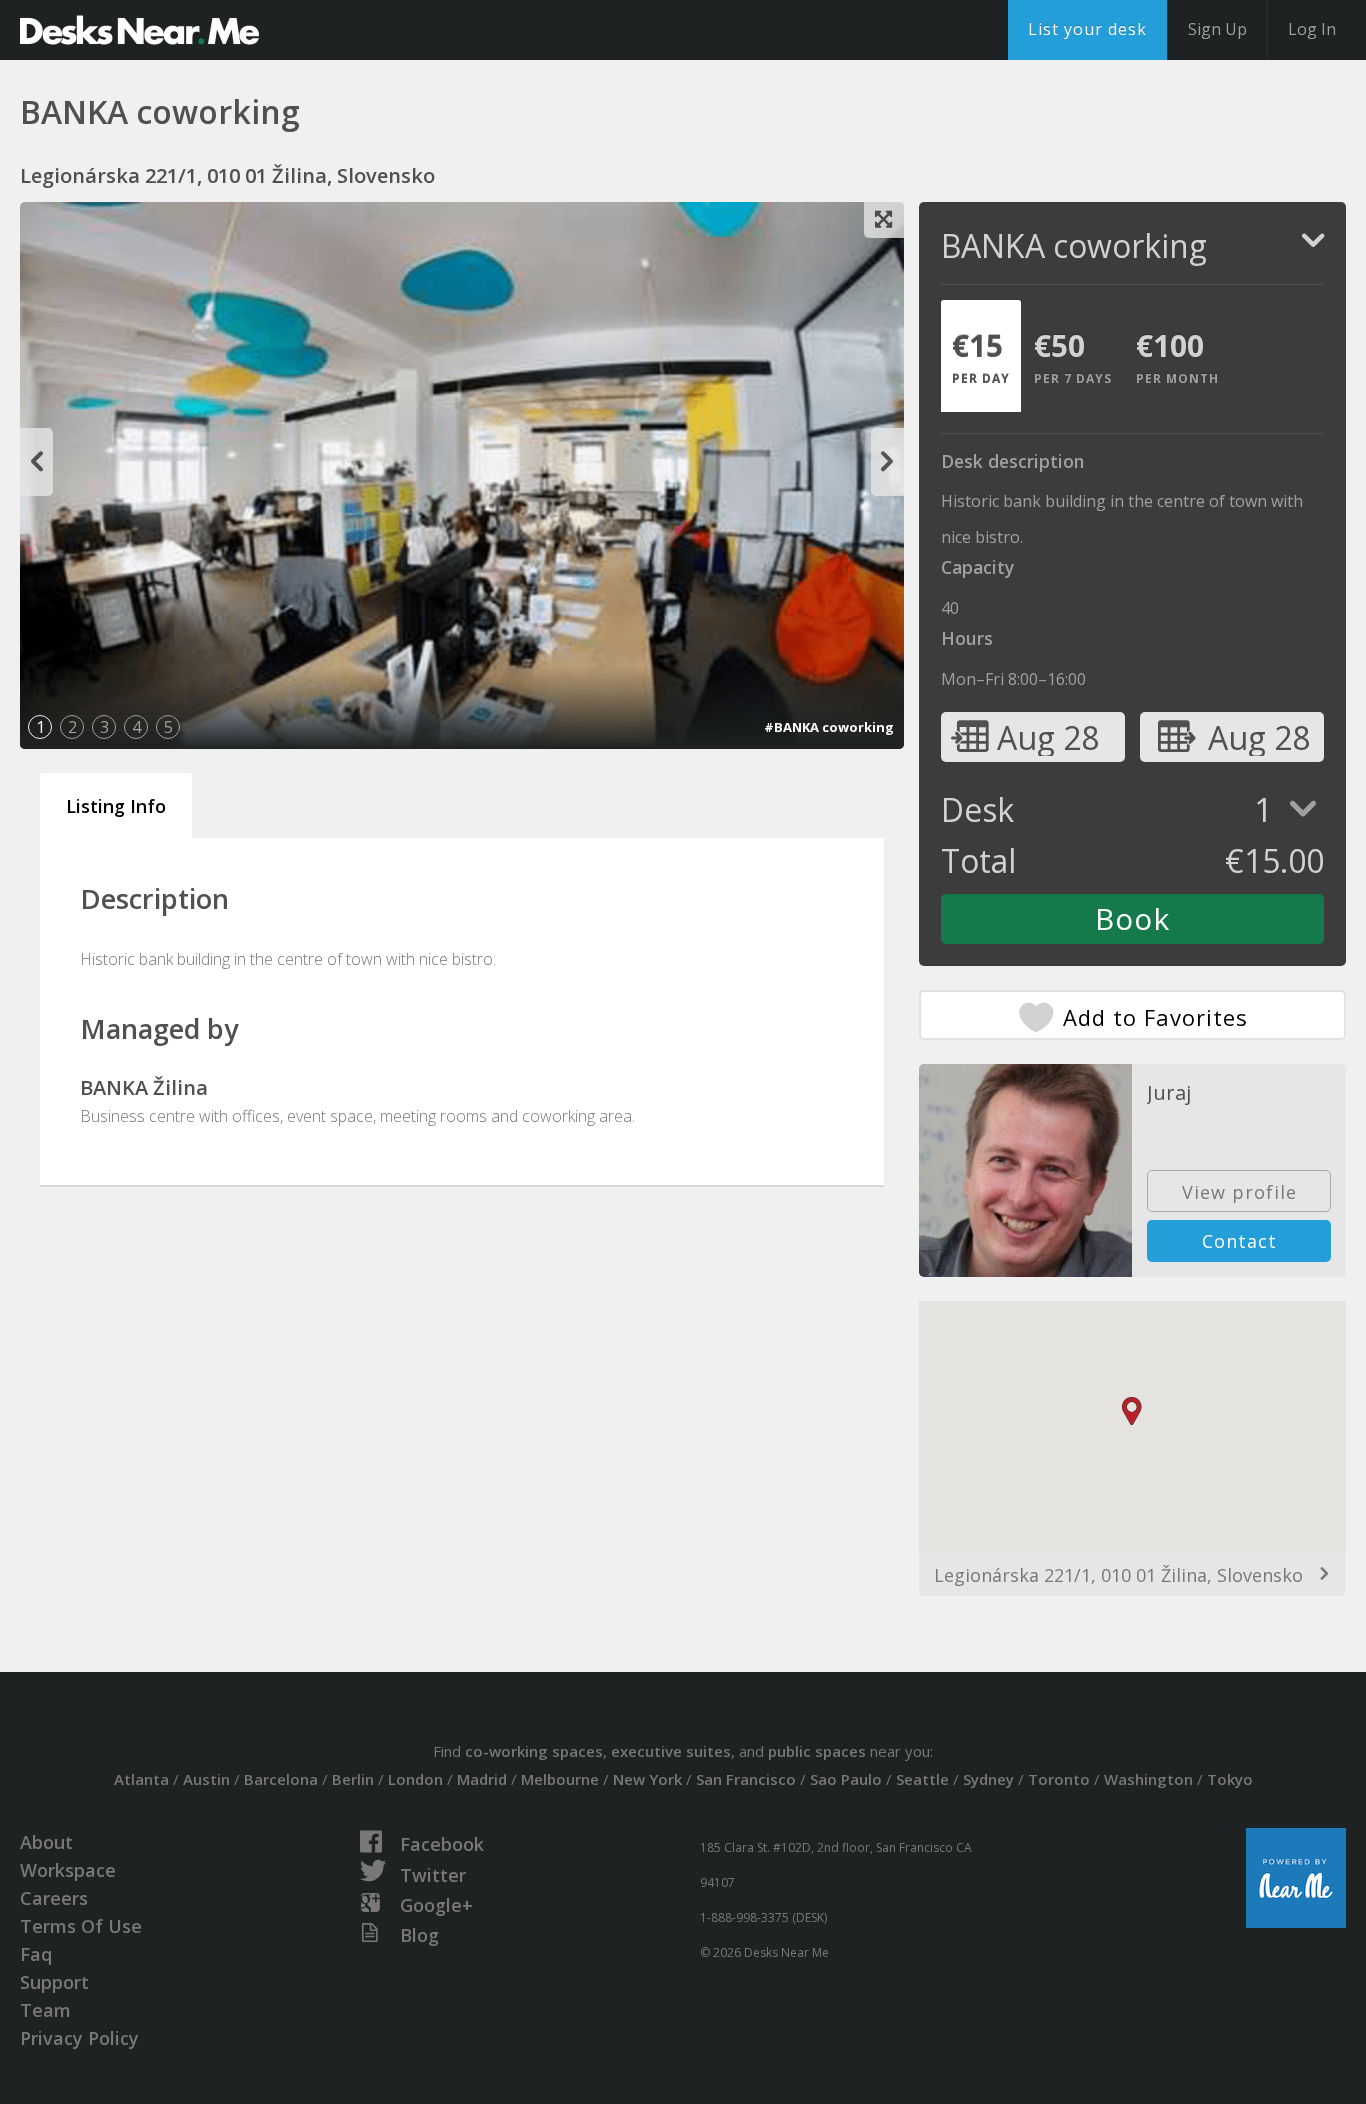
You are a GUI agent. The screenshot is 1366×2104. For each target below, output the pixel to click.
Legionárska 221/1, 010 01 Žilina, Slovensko (1118, 1575)
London (415, 1779)
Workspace (68, 1870)
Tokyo (1230, 1779)
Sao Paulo (846, 1779)
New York (647, 1779)
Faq (36, 1954)
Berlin (353, 1779)
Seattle (922, 1779)
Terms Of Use (81, 1926)
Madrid (482, 1779)
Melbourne (560, 1779)
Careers (54, 1898)
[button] (1132, 1411)
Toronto (1059, 1779)
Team (45, 2010)
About (46, 1842)
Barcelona (281, 1779)
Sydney (988, 1779)
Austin (206, 1779)
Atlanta (141, 1779)
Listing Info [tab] (116, 806)
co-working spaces (534, 1751)
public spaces (817, 1751)
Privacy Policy (79, 2038)
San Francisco (746, 1779)
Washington (1148, 1779)
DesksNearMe (139, 30)
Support (54, 1982)
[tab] (981, 356)
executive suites (671, 1751)
